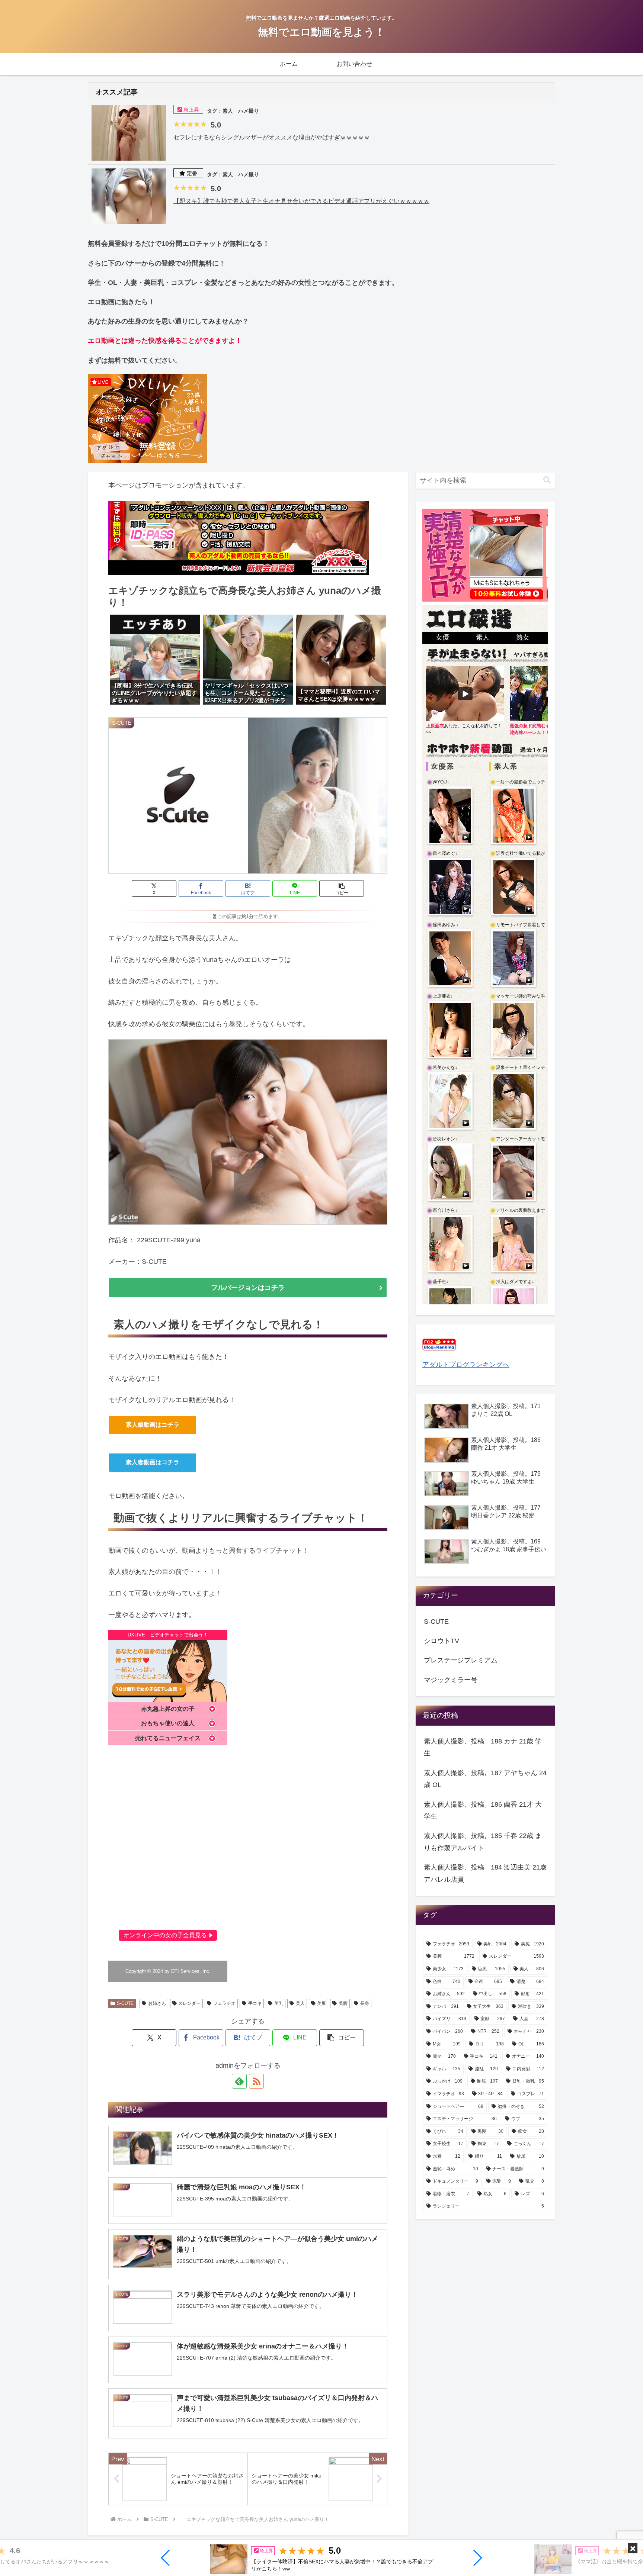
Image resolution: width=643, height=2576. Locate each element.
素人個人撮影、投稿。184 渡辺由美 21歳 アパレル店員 (485, 1873)
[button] (166, 2558)
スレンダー (189, 2003)
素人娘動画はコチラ (153, 1425)
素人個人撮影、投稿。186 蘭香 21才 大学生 (483, 1810)
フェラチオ (224, 2003)
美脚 (343, 2003)
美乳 (279, 2003)
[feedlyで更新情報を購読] (239, 2081)
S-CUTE (125, 2003)
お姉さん (157, 2003)
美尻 (321, 2003)
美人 (300, 2003)
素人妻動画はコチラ (153, 1462)
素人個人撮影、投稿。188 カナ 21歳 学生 (483, 1747)
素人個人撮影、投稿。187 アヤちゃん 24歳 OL (485, 1779)
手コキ (255, 2003)
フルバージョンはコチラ (248, 1288)
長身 (365, 2003)
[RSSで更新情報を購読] (256, 2081)
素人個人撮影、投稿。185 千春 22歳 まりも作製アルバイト (483, 1842)
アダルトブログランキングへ (466, 1365)
